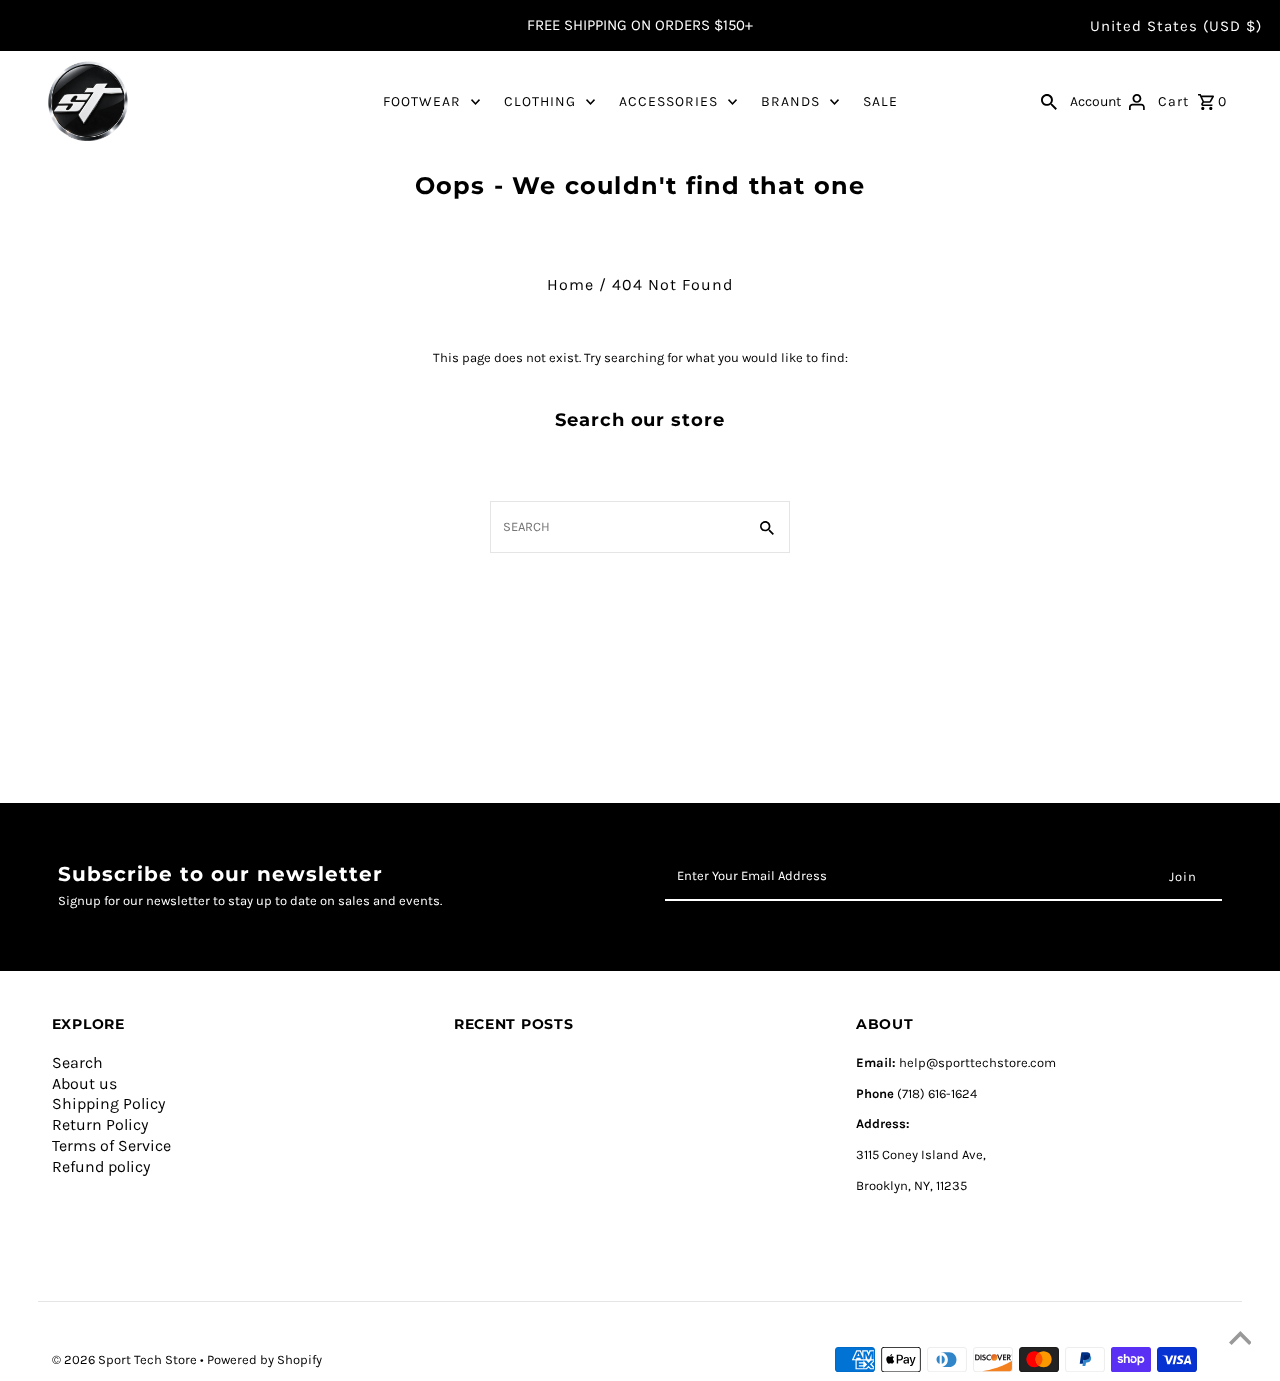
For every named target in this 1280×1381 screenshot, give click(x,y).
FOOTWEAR (422, 101)
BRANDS (790, 101)
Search (77, 1062)
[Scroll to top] (1240, 1341)
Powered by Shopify (264, 1359)
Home (570, 284)
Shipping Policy (108, 1103)
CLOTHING (540, 101)
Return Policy (100, 1124)
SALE (880, 101)
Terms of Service (111, 1145)
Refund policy (101, 1166)
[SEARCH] (1049, 101)
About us (84, 1083)
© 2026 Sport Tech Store (126, 1359)
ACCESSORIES (668, 101)
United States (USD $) (1176, 26)
